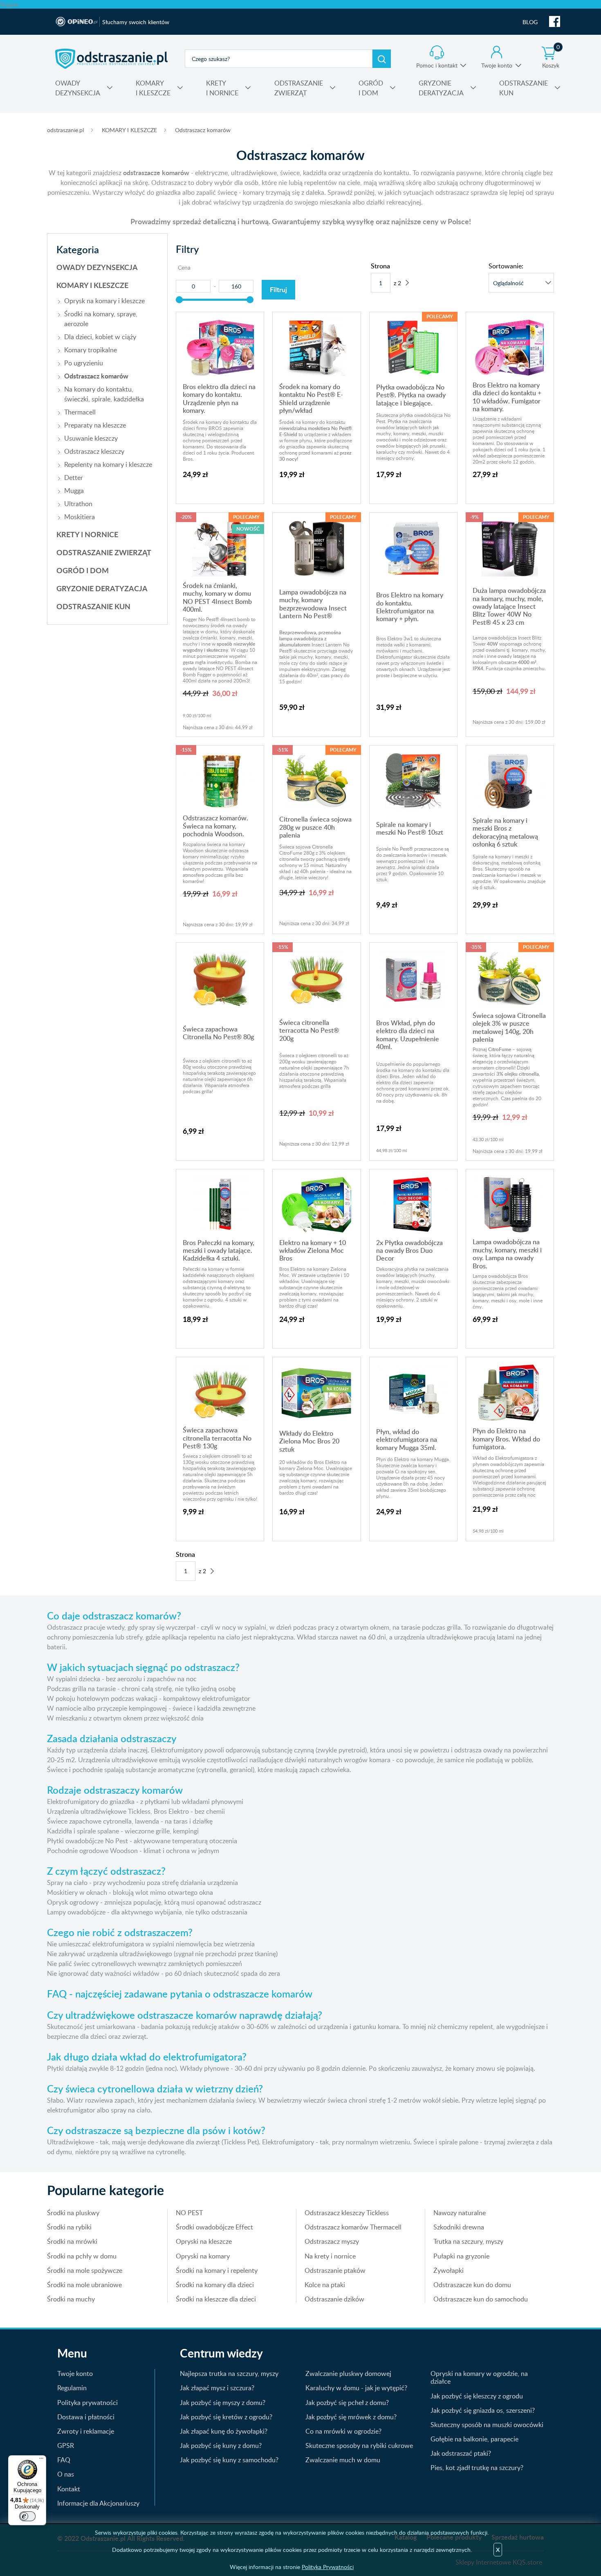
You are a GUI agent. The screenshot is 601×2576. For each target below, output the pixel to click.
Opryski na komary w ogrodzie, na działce (479, 2377)
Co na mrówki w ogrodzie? (343, 2431)
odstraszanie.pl (111, 59)
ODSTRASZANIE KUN (93, 606)
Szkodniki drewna (459, 2227)
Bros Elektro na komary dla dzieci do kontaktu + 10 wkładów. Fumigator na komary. (507, 397)
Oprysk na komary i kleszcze (104, 301)
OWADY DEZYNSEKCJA (97, 267)
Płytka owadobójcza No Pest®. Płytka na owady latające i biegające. (411, 395)
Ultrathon (78, 504)
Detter (74, 477)
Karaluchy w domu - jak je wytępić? (356, 2388)
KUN (524, 88)
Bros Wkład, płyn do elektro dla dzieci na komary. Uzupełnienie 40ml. (408, 1035)
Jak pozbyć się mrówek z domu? (351, 2417)
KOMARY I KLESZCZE (129, 130)
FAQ (64, 2460)
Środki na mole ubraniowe (84, 2285)
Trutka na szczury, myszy (468, 2241)
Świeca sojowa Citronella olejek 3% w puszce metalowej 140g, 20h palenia (509, 1027)
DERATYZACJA (441, 88)
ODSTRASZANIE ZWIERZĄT (104, 552)
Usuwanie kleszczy (91, 438)
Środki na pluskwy (73, 2213)
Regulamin (72, 2388)
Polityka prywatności (87, 2403)
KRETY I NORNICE (87, 534)
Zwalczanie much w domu (343, 2460)
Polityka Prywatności (328, 2567)
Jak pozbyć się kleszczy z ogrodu (477, 2396)
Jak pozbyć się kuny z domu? (221, 2445)
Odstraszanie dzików (334, 2299)
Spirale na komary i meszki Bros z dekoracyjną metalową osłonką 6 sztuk (505, 832)
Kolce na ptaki (325, 2285)
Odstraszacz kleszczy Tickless (347, 2213)
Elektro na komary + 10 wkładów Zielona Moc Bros (313, 1251)
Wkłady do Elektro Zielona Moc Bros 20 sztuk (309, 1441)
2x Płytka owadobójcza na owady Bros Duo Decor (409, 1251)
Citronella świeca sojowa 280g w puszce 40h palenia (315, 827)
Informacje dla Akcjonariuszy (98, 2503)
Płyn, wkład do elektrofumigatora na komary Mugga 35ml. (407, 1440)
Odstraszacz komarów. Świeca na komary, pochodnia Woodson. (215, 826)
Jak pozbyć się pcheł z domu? (347, 2403)
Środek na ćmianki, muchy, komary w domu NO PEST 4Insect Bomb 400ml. (217, 597)
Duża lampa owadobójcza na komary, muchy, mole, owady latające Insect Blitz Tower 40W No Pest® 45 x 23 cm (509, 606)
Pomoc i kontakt (437, 65)
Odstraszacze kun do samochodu (481, 2299)
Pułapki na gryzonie (461, 2256)
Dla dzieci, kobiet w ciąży (100, 337)
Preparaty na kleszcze (95, 425)
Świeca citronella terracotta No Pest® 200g (309, 1030)
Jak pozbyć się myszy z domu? (223, 2403)
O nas (66, 2474)
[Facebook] (555, 22)
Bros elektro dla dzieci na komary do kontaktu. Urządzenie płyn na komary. (219, 399)
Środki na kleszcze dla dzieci (216, 2299)
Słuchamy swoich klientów (136, 22)
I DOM (371, 88)
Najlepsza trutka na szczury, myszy (229, 2373)
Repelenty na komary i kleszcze (108, 464)
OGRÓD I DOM (83, 570)
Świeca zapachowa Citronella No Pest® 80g (218, 1033)
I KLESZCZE (153, 88)
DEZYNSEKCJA (78, 88)
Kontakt (69, 2489)
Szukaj (382, 59)
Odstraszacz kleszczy (94, 451)
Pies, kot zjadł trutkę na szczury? (477, 2468)
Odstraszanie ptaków (335, 2270)
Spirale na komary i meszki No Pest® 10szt (410, 828)
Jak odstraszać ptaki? (461, 2453)
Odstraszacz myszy (332, 2241)
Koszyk (551, 57)
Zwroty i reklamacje (86, 2431)
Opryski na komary (203, 2256)
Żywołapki (449, 2270)
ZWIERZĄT (299, 88)
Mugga (74, 491)
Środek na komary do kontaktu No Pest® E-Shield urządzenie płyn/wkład (311, 399)
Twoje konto (497, 65)
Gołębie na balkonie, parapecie (474, 2439)
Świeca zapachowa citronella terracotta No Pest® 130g (217, 1438)
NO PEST (189, 2213)
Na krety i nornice (330, 2256)
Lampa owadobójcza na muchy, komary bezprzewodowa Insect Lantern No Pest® (313, 604)
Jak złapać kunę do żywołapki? (224, 2431)
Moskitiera (80, 517)
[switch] (27, 2516)
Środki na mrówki (72, 2241)
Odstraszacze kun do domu (472, 2285)
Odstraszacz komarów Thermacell (353, 2227)
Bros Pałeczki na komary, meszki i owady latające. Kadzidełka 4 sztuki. (219, 1251)
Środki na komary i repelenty (217, 2270)
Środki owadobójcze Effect (214, 2227)
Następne (407, 283)
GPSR (66, 2445)
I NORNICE (222, 88)
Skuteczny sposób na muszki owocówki (487, 2425)
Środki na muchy (71, 2299)
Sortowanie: (506, 266)
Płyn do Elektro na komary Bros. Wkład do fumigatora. (506, 1439)
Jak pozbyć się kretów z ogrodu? (226, 2417)
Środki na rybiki (69, 2227)
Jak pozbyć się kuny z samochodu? (229, 2460)
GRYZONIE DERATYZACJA (102, 588)
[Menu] (41, 2460)
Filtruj (278, 289)
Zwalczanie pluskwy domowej (348, 2373)
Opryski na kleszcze (204, 2241)
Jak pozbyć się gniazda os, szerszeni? (483, 2410)
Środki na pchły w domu (82, 2256)
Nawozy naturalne (460, 2213)
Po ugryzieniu (84, 363)
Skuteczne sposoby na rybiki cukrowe (359, 2445)
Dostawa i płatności (86, 2417)
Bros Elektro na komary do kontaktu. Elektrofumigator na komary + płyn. (410, 607)
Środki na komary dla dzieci (215, 2285)
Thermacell (80, 412)
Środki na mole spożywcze (85, 2270)
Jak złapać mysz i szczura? (217, 2388)
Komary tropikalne (91, 350)
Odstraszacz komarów (203, 130)
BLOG (530, 22)
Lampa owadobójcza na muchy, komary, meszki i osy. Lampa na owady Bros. (507, 1254)
